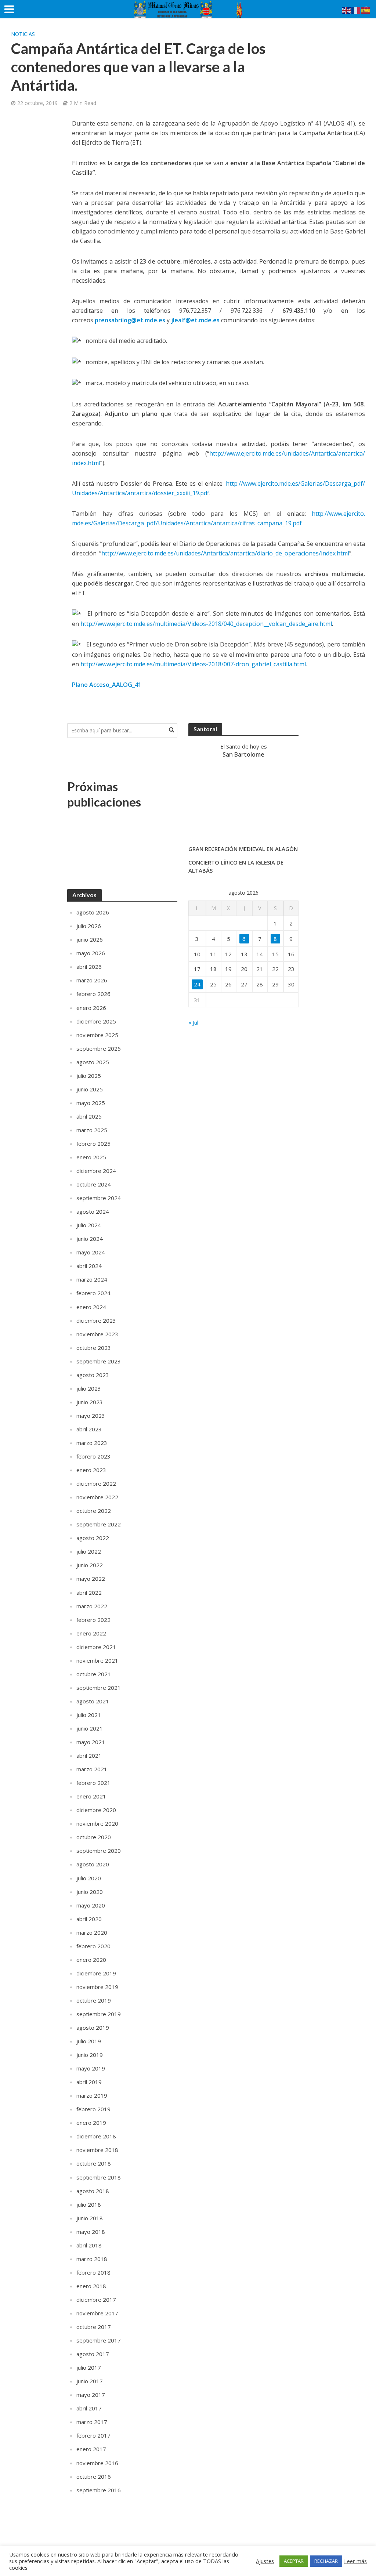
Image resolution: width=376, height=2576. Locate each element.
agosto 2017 (93, 2354)
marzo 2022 (92, 1606)
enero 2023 (91, 1470)
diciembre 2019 (96, 1973)
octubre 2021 (94, 1674)
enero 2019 (91, 2123)
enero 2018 (91, 2286)
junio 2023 (90, 1402)
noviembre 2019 (97, 1987)
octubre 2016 (94, 2477)
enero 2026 (91, 1008)
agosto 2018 (93, 2191)
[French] (356, 10)
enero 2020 (91, 1960)
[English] (347, 10)
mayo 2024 (91, 1252)
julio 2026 (89, 926)
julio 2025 (89, 1076)
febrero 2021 (93, 1783)
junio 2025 (90, 1089)
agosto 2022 (93, 1538)
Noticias (23, 34)
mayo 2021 (91, 1742)
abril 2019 (89, 2082)
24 (197, 984)
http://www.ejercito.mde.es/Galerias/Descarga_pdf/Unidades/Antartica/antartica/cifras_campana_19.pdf (218, 518)
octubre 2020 (94, 1837)
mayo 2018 (91, 2232)
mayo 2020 (91, 1905)
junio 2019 (90, 2055)
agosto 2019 (93, 2028)
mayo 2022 (91, 1579)
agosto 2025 (93, 1062)
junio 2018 (90, 2218)
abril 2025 (89, 1116)
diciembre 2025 (96, 1021)
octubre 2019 (94, 2000)
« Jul (193, 1022)
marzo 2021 (92, 1769)
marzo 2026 (92, 980)
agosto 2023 (93, 1375)
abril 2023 (89, 1429)
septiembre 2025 (99, 1048)
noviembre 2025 (97, 1035)
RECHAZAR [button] (326, 2561)
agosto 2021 (93, 1701)
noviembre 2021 (97, 1660)
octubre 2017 (94, 2327)
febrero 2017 (93, 2435)
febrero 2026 (93, 994)
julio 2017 (89, 2367)
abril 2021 (89, 1756)
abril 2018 (89, 2245)
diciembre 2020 (96, 1810)
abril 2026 (89, 967)
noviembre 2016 (97, 2463)
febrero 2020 (93, 1946)
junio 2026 (90, 939)
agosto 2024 (93, 1211)
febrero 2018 (93, 2272)
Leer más (355, 2561)
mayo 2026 (91, 953)
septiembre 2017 (99, 2340)
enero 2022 (91, 1633)
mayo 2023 (91, 1416)
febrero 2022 (93, 1620)
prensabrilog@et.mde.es (130, 320)
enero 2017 (91, 2449)
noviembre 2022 (97, 1497)
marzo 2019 (92, 2095)
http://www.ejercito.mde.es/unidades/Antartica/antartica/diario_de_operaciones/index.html (225, 553)
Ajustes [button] (265, 2561)
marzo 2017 (92, 2422)
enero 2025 (91, 1157)
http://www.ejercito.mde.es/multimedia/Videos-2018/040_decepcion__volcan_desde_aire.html (206, 624)
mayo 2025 (91, 1103)
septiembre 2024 (99, 1198)
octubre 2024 (94, 1184)
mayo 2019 (91, 2068)
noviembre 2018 (97, 2150)
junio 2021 (90, 1728)
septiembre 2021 (99, 1688)
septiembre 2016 (99, 2490)
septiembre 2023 (99, 1361)
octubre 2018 (94, 2163)
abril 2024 (89, 1266)
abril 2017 (89, 2408)
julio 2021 (89, 1715)
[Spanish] (366, 10)
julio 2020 (89, 1878)
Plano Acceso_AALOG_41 (107, 685)
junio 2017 (90, 2381)
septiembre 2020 (99, 1851)
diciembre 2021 (96, 1647)
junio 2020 (90, 1892)
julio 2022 (89, 1551)
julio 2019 (89, 2041)
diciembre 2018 (96, 2136)
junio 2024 (90, 1239)
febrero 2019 (93, 2109)
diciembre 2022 (96, 1483)
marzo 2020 (92, 1932)
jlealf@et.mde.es (195, 320)
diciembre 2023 (96, 1320)
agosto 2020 (93, 1864)
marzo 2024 (92, 1279)
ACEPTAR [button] (294, 2561)
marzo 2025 (92, 1130)
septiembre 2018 (99, 2177)
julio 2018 (89, 2204)
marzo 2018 (92, 2259)
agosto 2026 (93, 912)
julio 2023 (89, 1388)
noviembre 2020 (97, 1823)
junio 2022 (90, 1565)
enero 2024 (91, 1307)
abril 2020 (89, 1919)
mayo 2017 (91, 2395)
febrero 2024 (93, 1293)
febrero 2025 (93, 1144)
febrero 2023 (93, 1456)
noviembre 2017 (97, 2313)
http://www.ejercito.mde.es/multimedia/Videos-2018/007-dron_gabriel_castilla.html (193, 664)
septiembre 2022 (99, 1524)
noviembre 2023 (97, 1334)
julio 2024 (89, 1225)
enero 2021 (91, 1796)
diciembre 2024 (96, 1171)
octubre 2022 (94, 1511)
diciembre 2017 (96, 2300)
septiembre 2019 (99, 2014)
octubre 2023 (94, 1348)
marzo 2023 (92, 1443)
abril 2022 (89, 1593)
